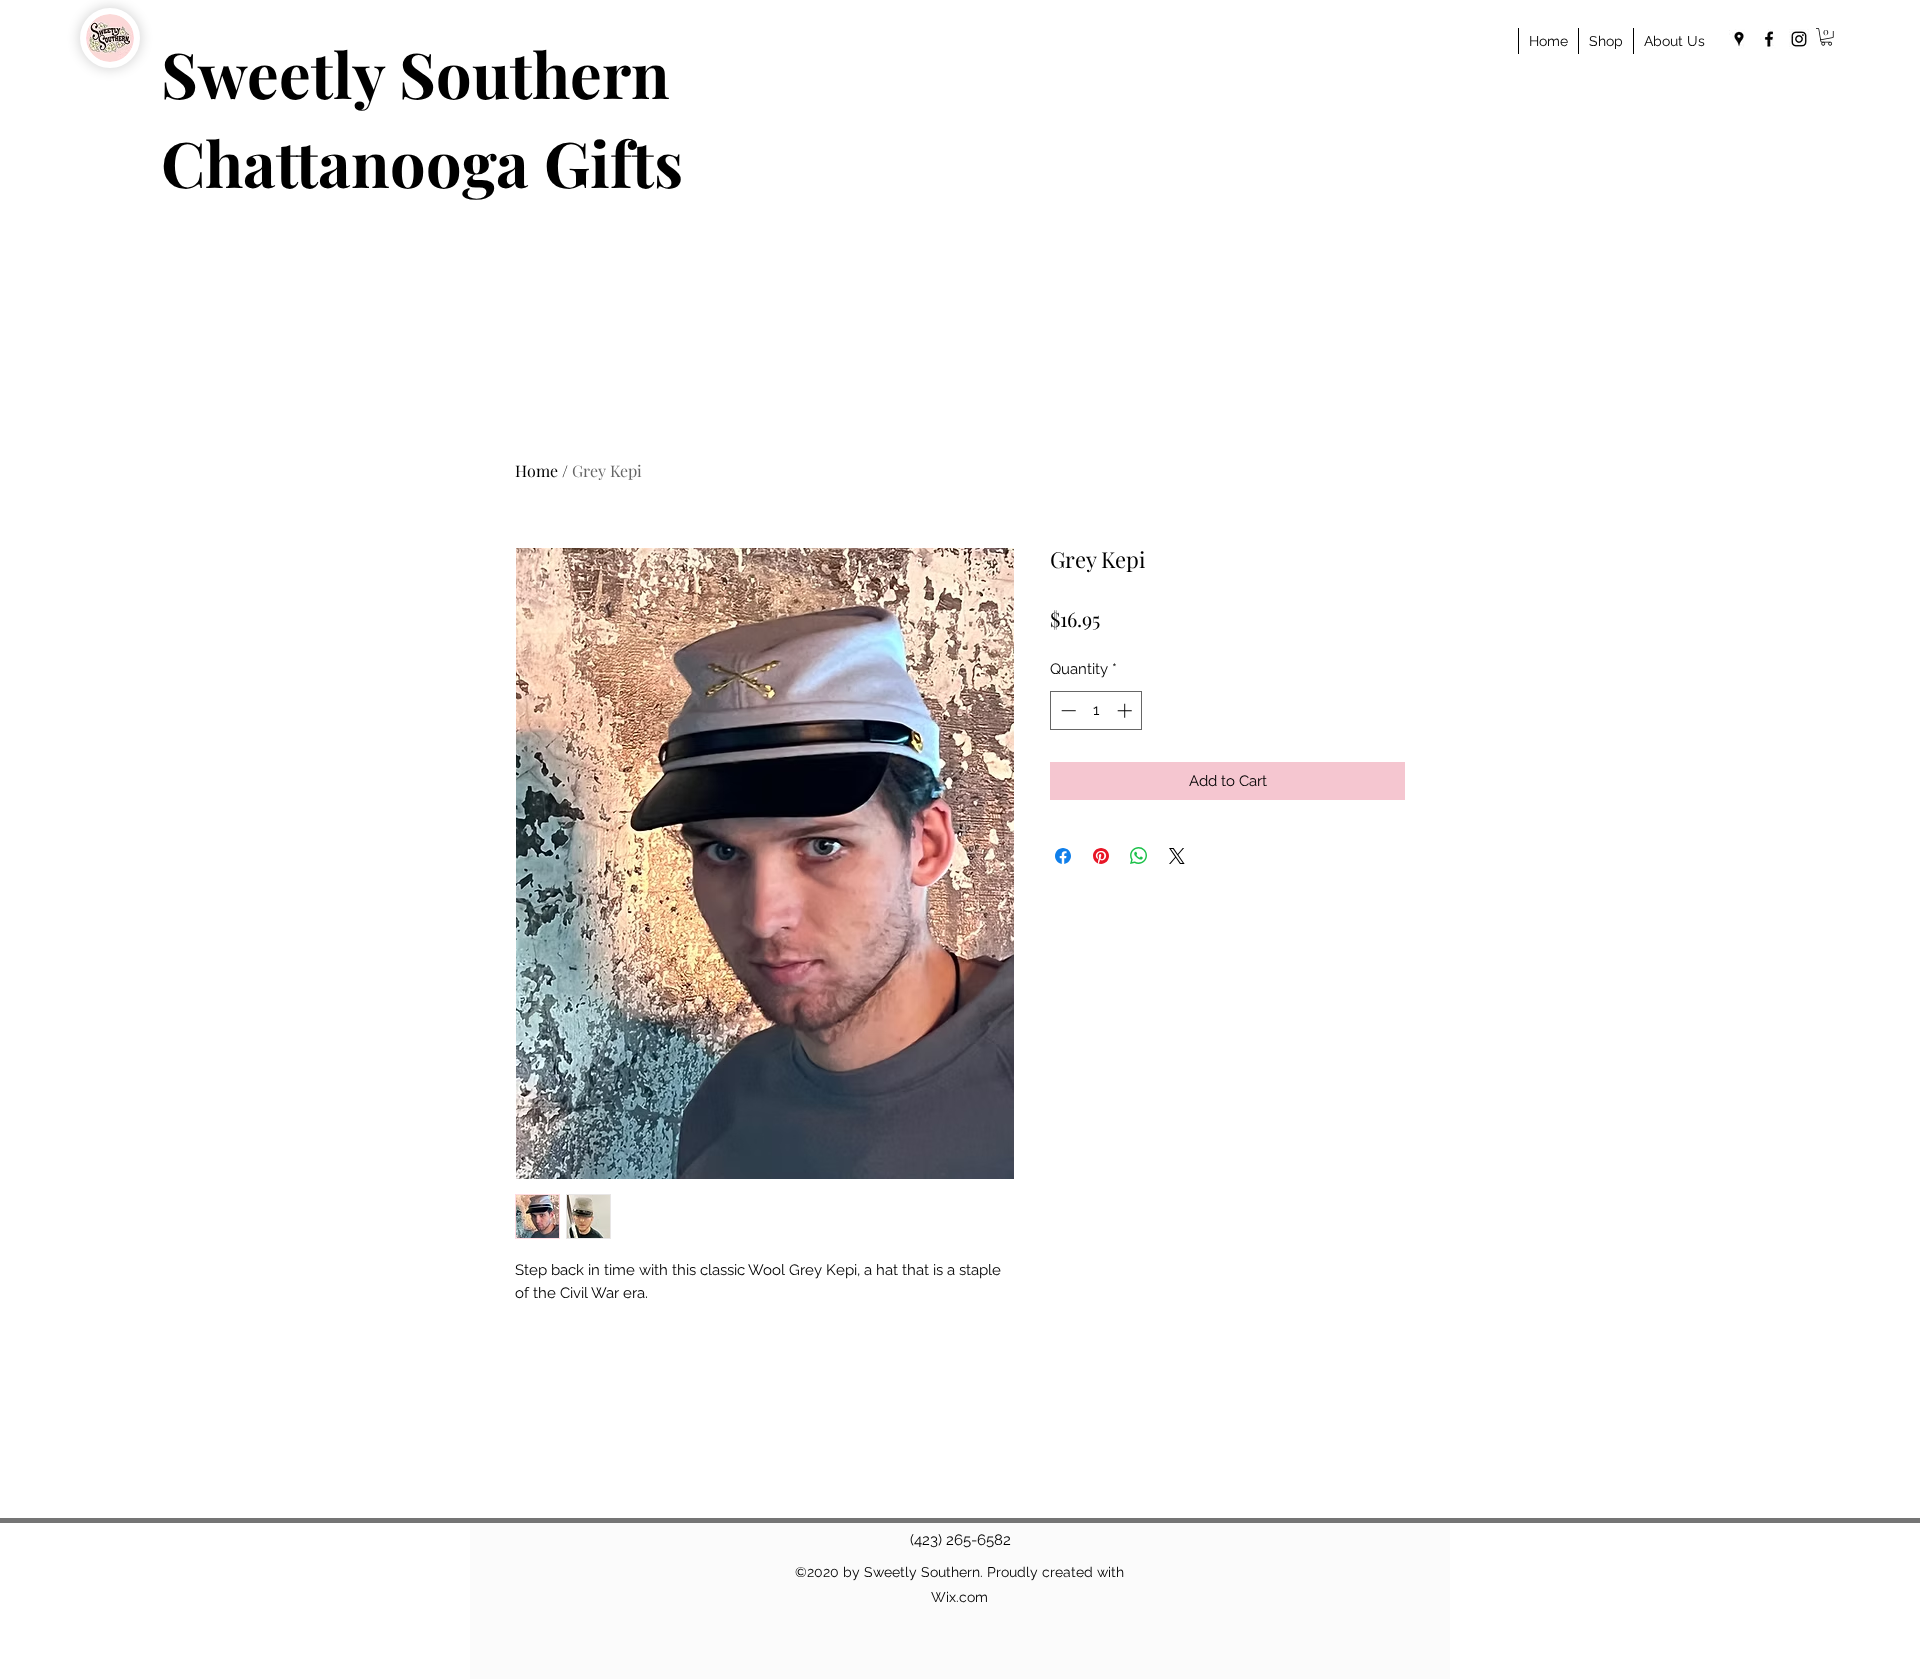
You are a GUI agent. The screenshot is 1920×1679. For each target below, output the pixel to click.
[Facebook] (1769, 39)
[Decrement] (1066, 710)
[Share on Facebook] (1063, 856)
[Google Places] (1739, 39)
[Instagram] (1799, 39)
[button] (1826, 37)
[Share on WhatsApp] (1139, 856)
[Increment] (1126, 710)
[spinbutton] (1096, 710)
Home (536, 470)
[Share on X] (1177, 856)
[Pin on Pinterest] (1101, 856)
